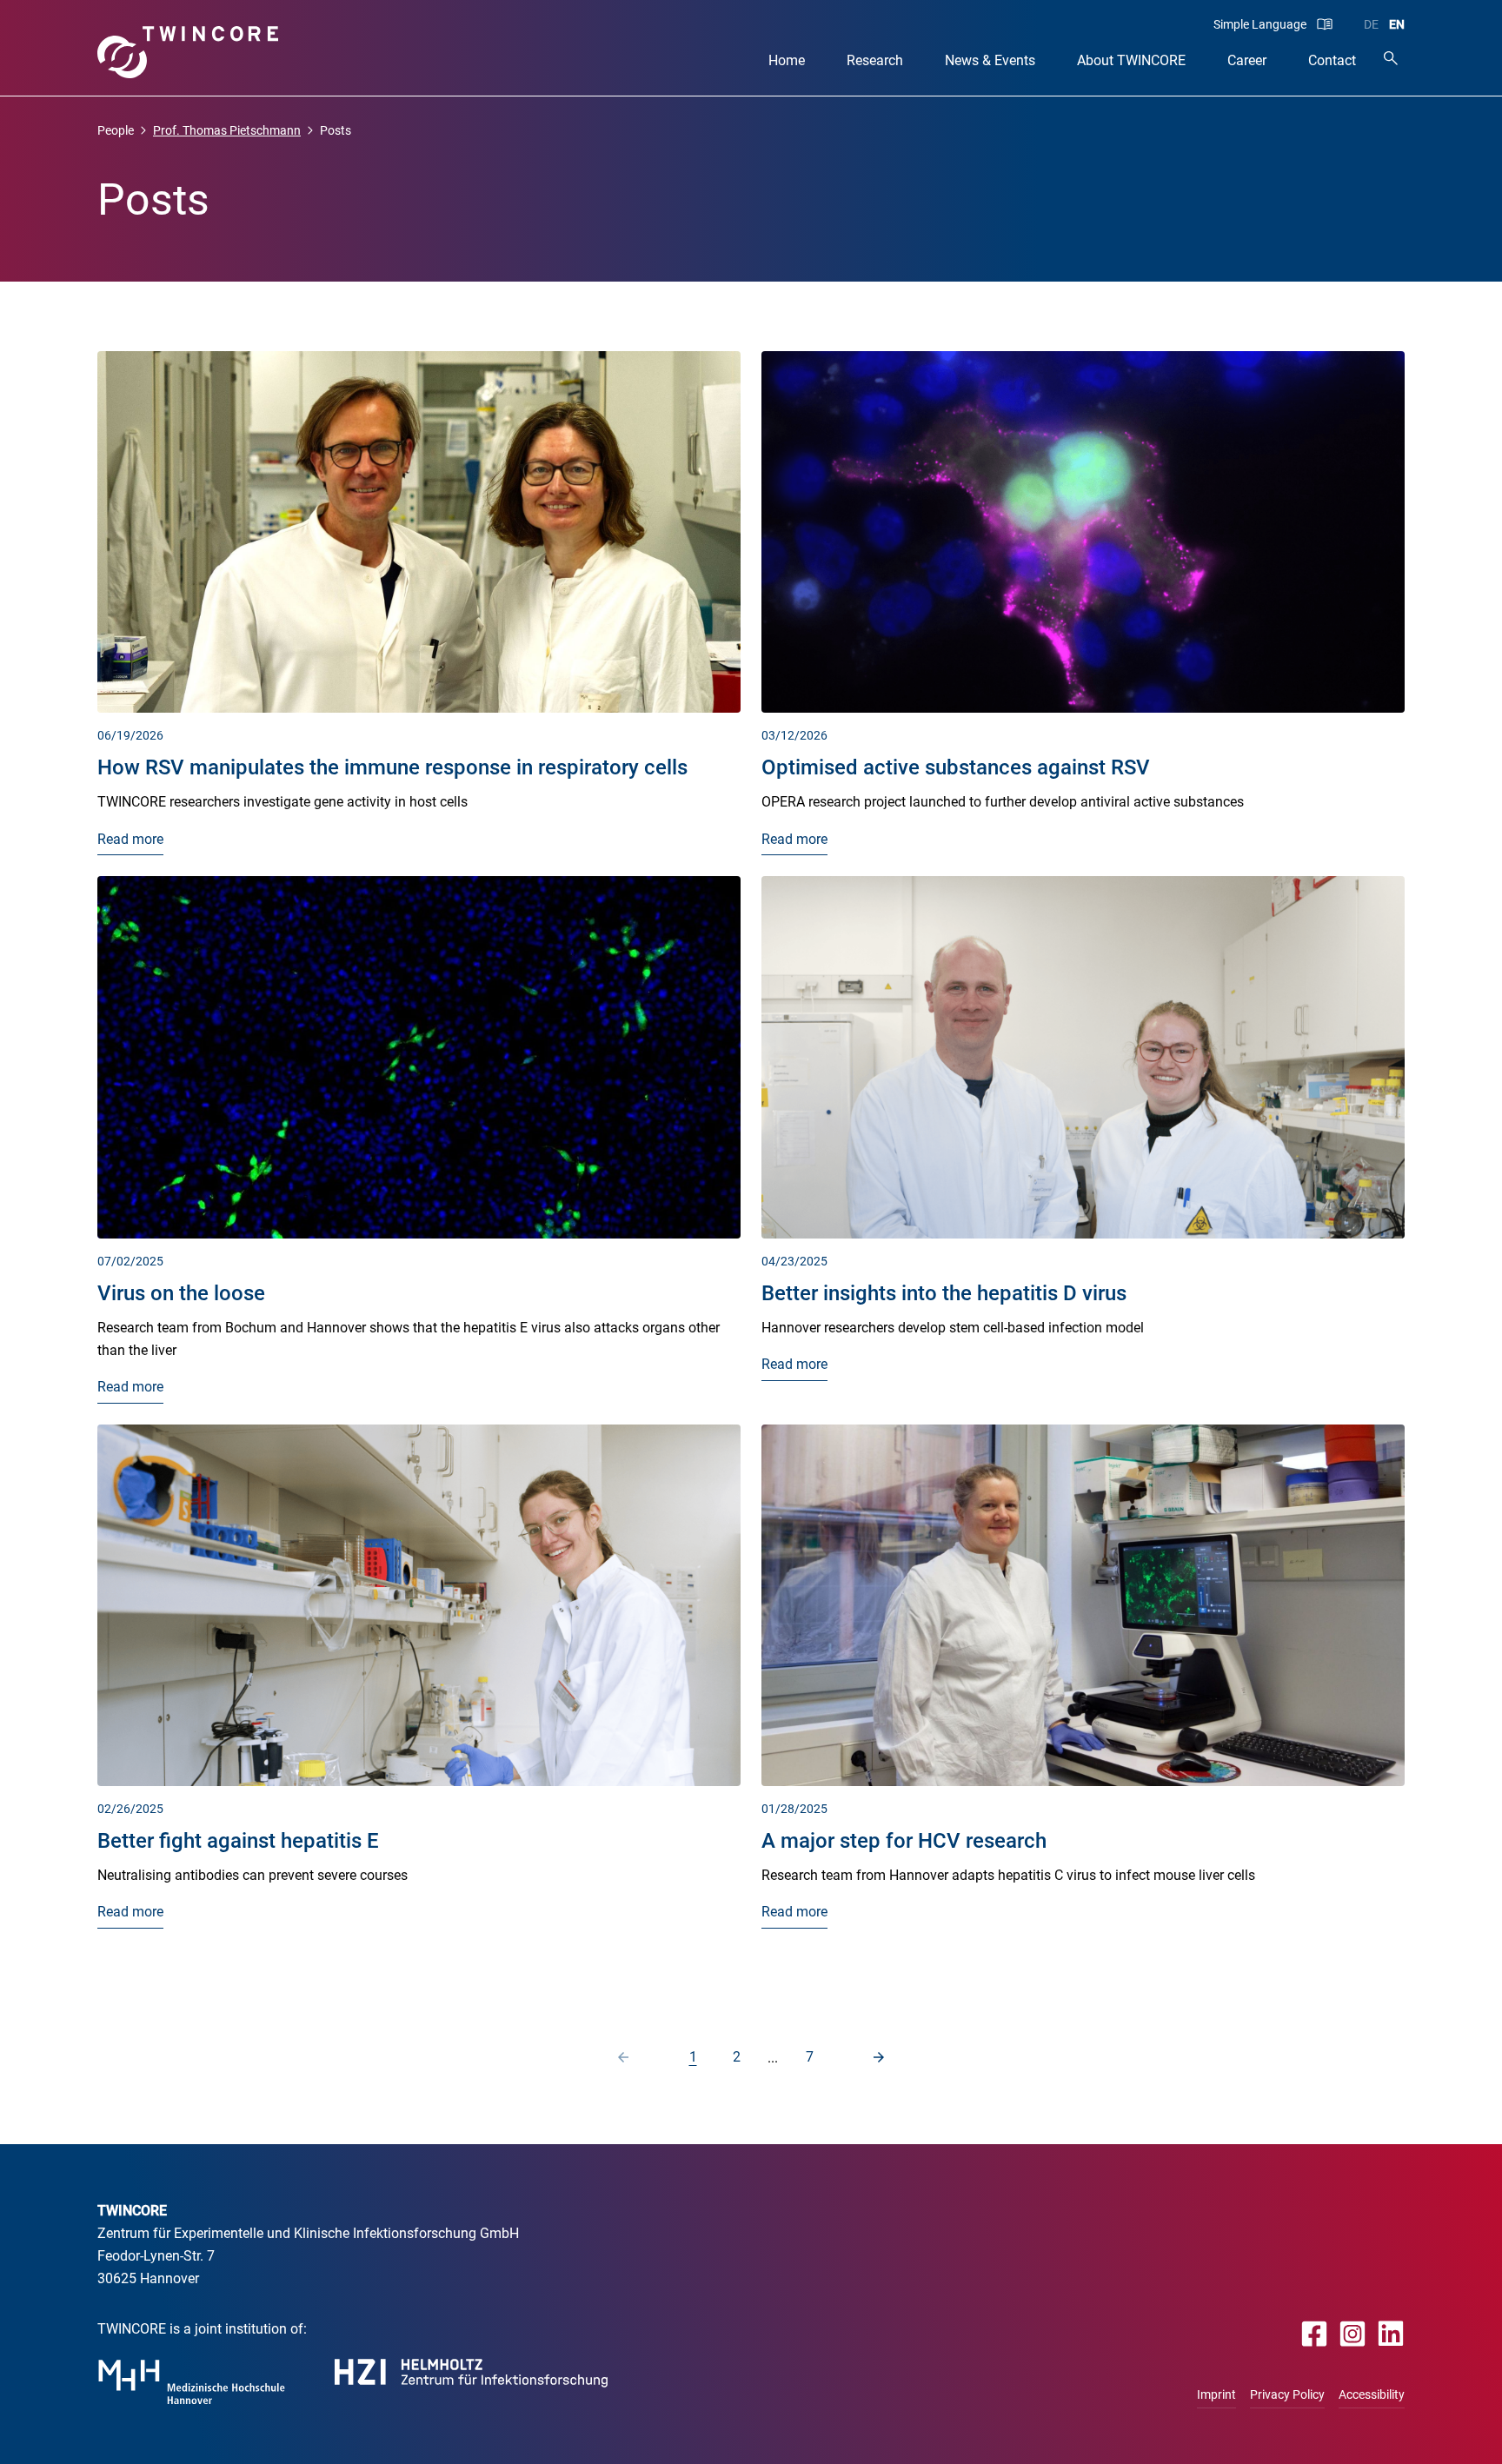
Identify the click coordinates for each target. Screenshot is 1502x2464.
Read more (130, 839)
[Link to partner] (192, 2382)
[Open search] (1391, 58)
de (1371, 24)
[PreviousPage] (623, 2057)
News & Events (990, 60)
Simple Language (1260, 24)
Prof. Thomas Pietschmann (227, 130)
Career (1247, 60)
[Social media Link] (1315, 2333)
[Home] (188, 52)
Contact (1332, 60)
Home (787, 60)
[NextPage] (879, 2057)
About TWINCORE (1131, 60)
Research (875, 60)
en (1397, 24)
